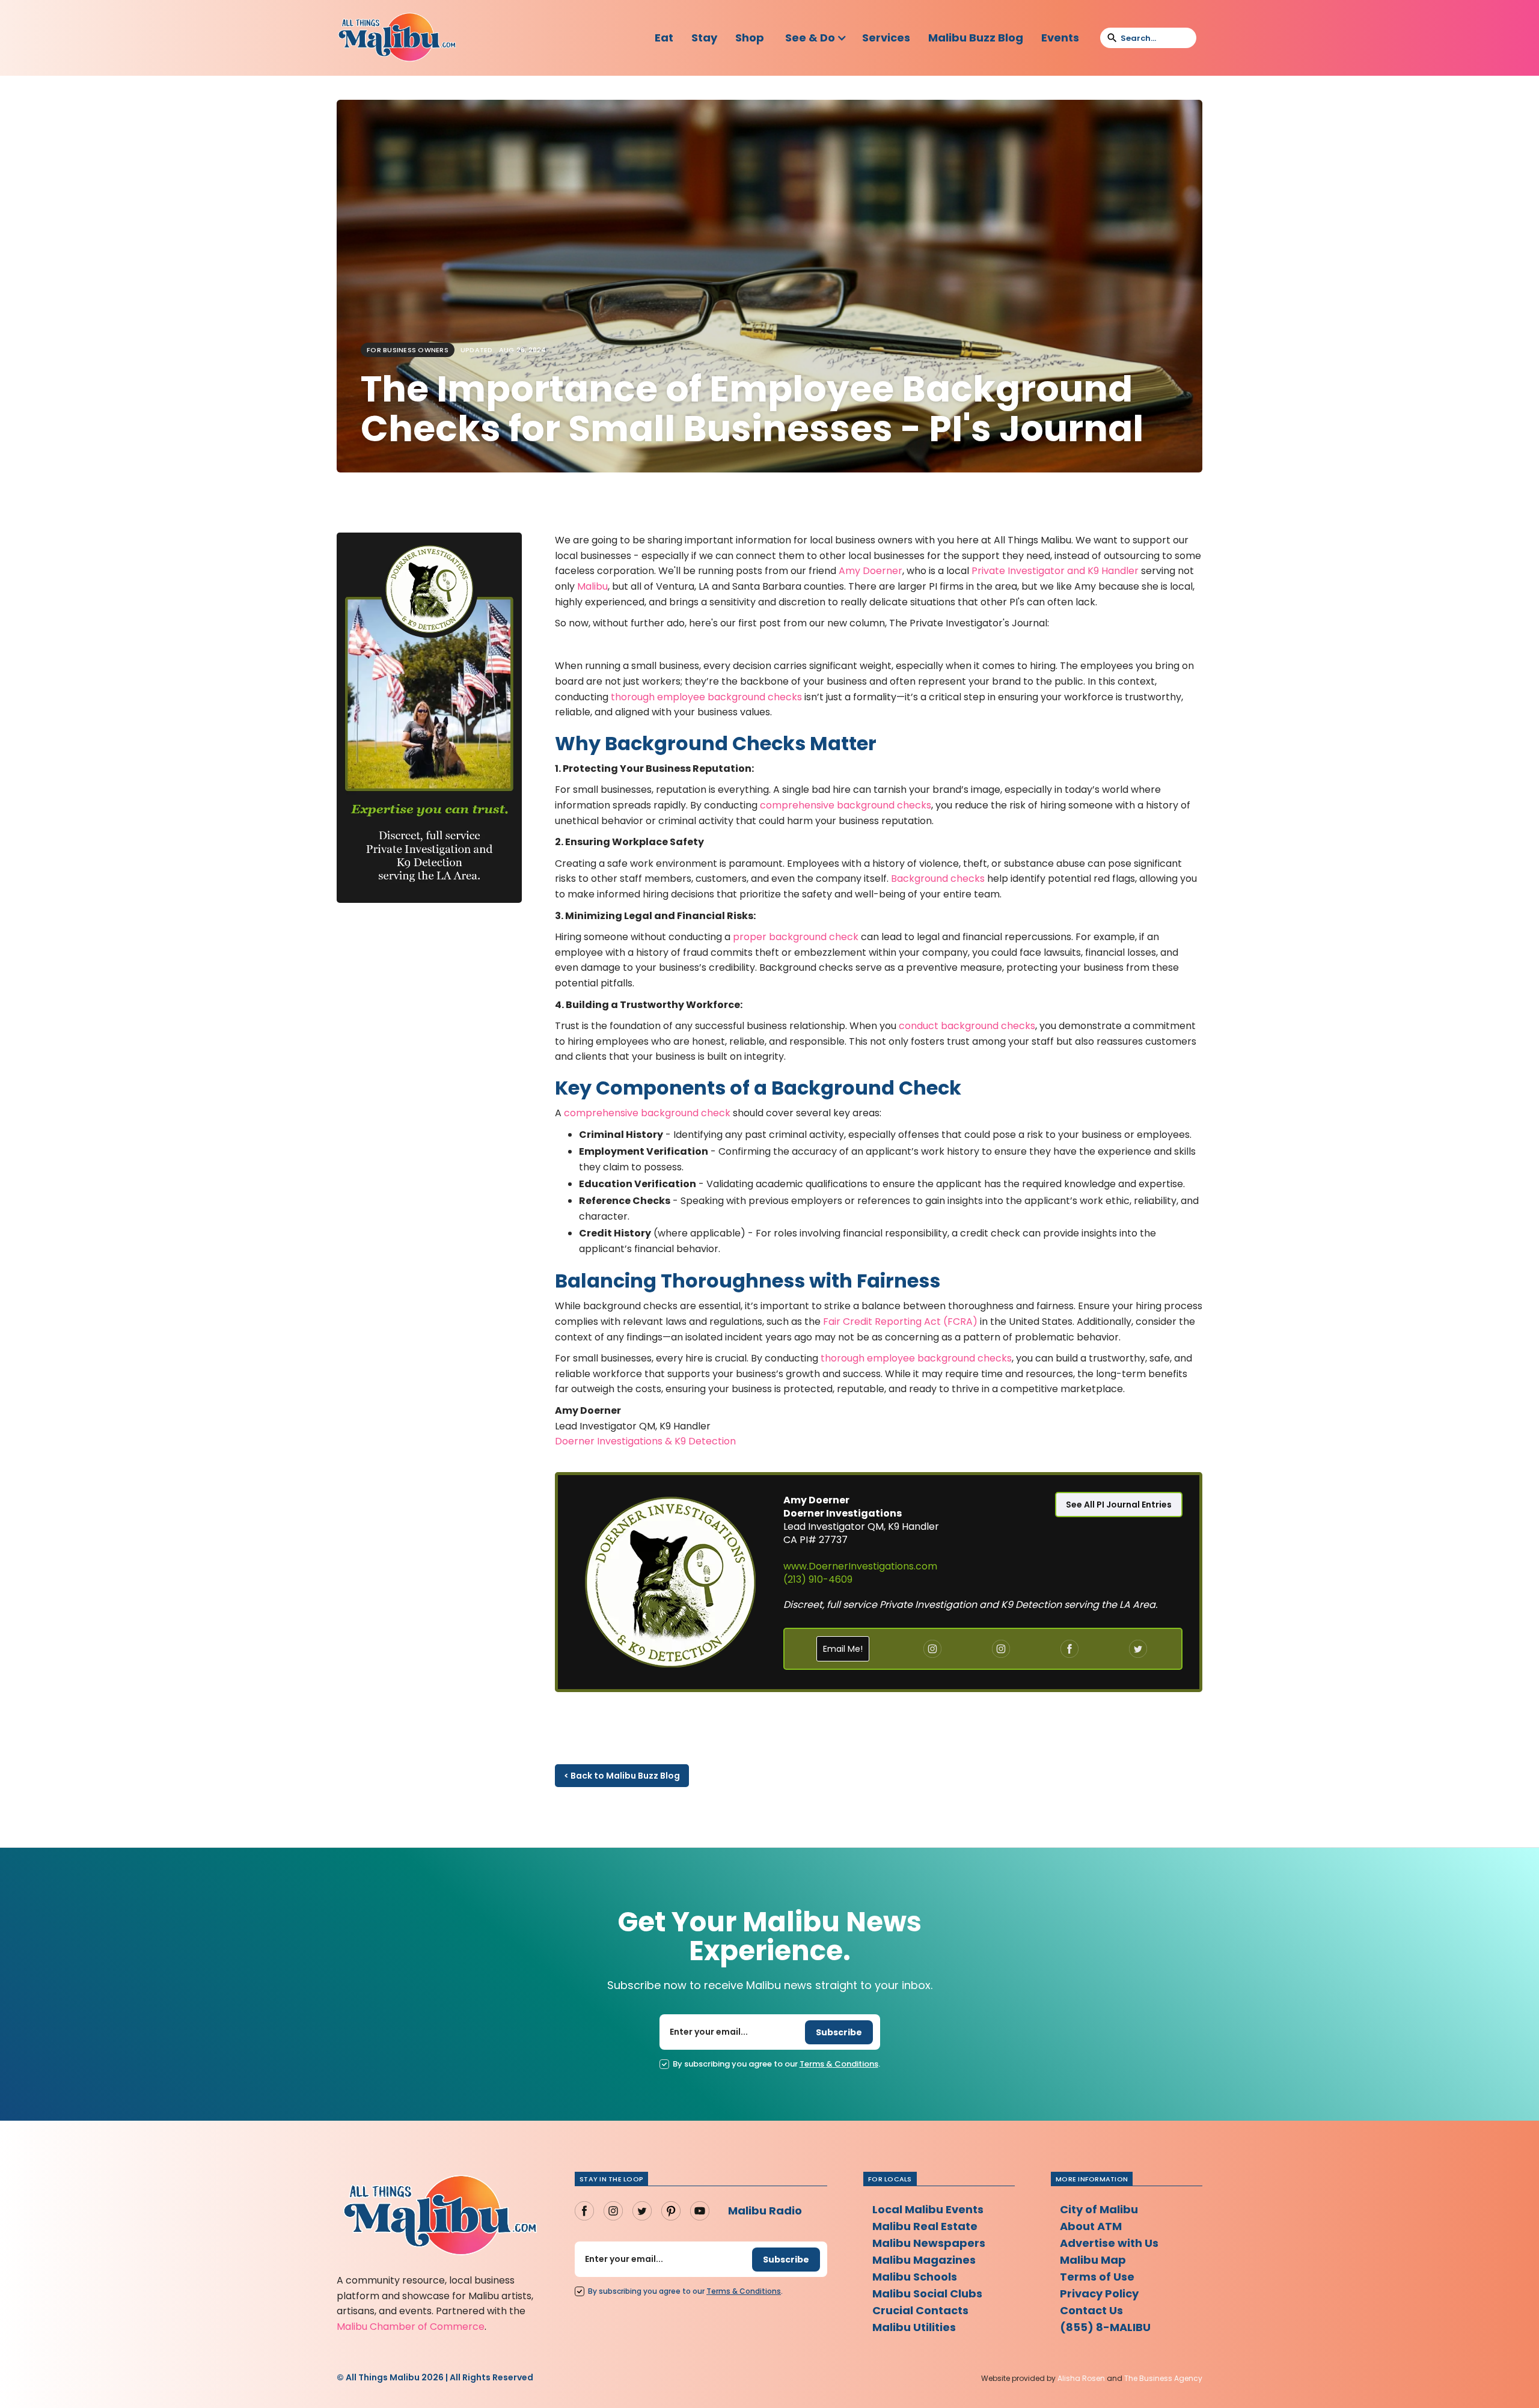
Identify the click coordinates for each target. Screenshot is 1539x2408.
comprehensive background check (647, 1113)
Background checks (938, 879)
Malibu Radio (765, 2211)
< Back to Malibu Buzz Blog (622, 1776)
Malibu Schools (915, 2277)
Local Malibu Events (928, 2209)
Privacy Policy (1099, 2293)
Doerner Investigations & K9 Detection (645, 1441)
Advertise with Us (1109, 2243)
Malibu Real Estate (925, 2226)
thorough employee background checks (706, 697)
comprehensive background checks (844, 805)
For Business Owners (408, 350)
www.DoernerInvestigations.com (860, 1566)
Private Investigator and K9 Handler (1055, 571)
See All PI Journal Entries (1119, 1505)
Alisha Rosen (1081, 2378)
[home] (397, 38)
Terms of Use (1097, 2277)
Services (886, 38)
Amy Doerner (870, 571)
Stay (704, 38)
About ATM (1091, 2226)
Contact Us (1091, 2310)
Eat (664, 38)
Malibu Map (1093, 2260)
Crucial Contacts (920, 2310)
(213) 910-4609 (818, 1579)
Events (1060, 38)
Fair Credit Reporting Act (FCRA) (899, 1322)
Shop (750, 38)
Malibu (592, 586)
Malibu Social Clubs (927, 2293)
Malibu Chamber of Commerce (411, 2327)
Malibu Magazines (924, 2260)
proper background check (796, 937)
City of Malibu (1099, 2209)
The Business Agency (1163, 2378)
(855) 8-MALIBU (1105, 2327)
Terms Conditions (839, 2064)
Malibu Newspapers (929, 2243)
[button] (816, 38)
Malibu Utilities (914, 2327)
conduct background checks (967, 1026)
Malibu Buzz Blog (976, 38)
